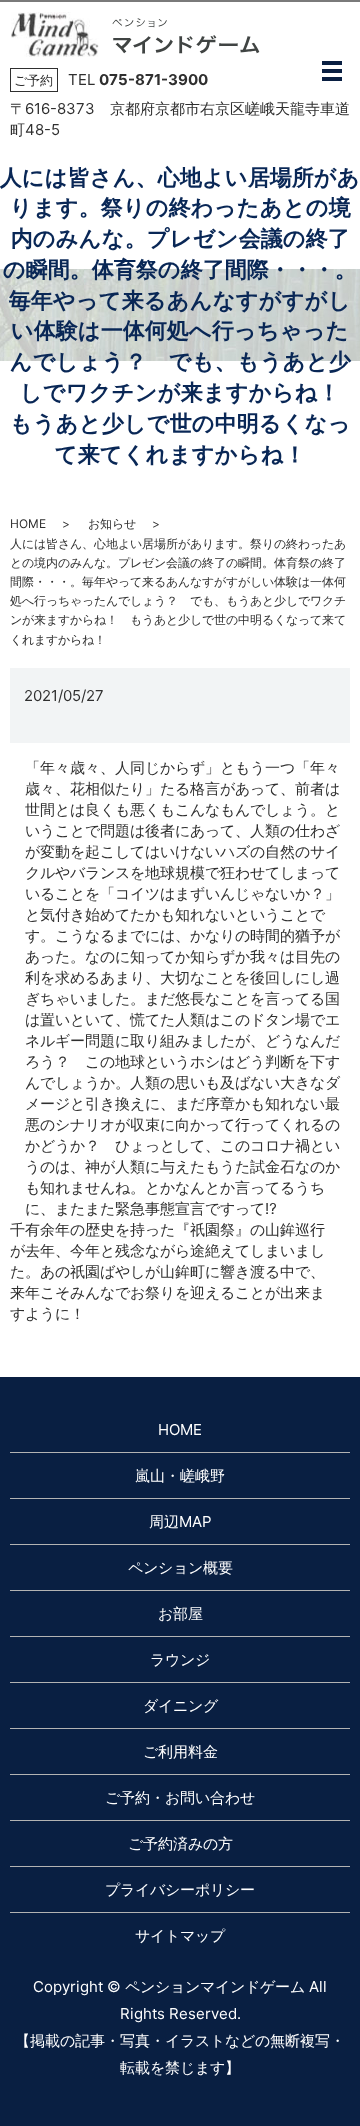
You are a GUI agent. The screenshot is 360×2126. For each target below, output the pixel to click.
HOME (28, 523)
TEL (138, 79)
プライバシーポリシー (180, 1889)
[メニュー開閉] (332, 71)
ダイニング (180, 1705)
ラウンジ (180, 1659)
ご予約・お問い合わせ (180, 1797)
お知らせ (112, 523)
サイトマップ (180, 1935)
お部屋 (180, 1613)
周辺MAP (180, 1521)
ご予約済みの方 (180, 1843)
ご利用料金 (180, 1751)
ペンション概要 (180, 1567)
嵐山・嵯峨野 (180, 1475)
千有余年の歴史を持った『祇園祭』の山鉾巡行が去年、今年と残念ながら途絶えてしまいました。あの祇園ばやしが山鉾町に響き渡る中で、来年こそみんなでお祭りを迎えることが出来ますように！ (167, 1271)
